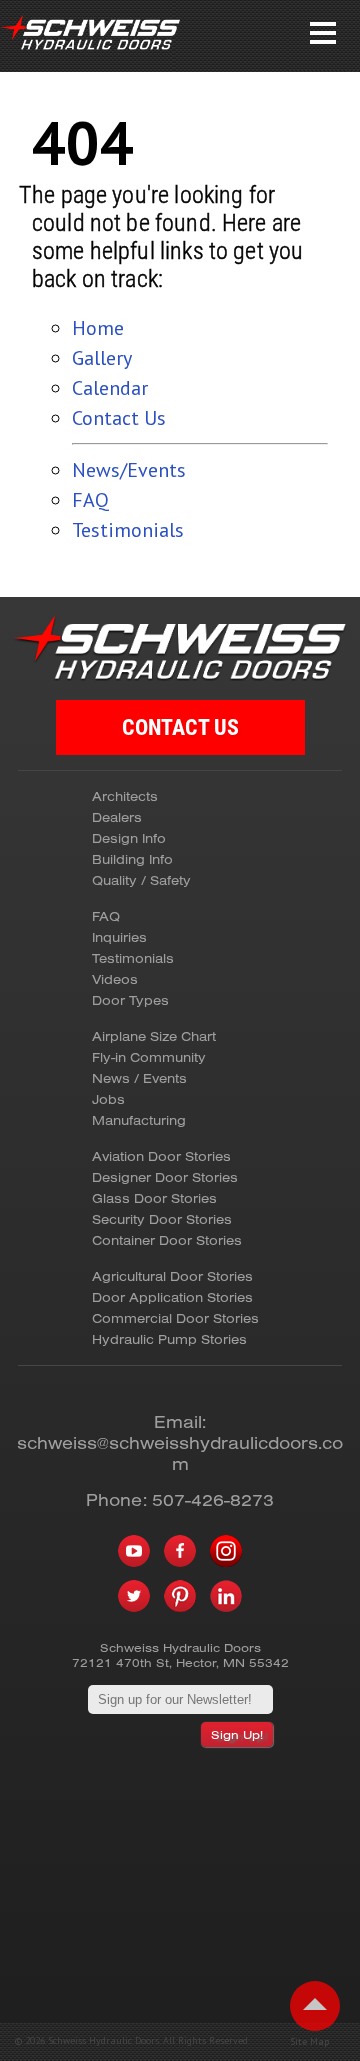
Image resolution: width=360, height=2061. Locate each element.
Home (98, 328)
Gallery (102, 358)
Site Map (309, 2042)
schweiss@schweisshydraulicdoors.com (180, 1453)
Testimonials (128, 530)
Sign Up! (237, 1734)
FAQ (90, 500)
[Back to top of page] (315, 2006)
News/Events (129, 470)
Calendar (110, 388)
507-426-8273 (213, 1499)
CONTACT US (180, 727)
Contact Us (119, 418)
